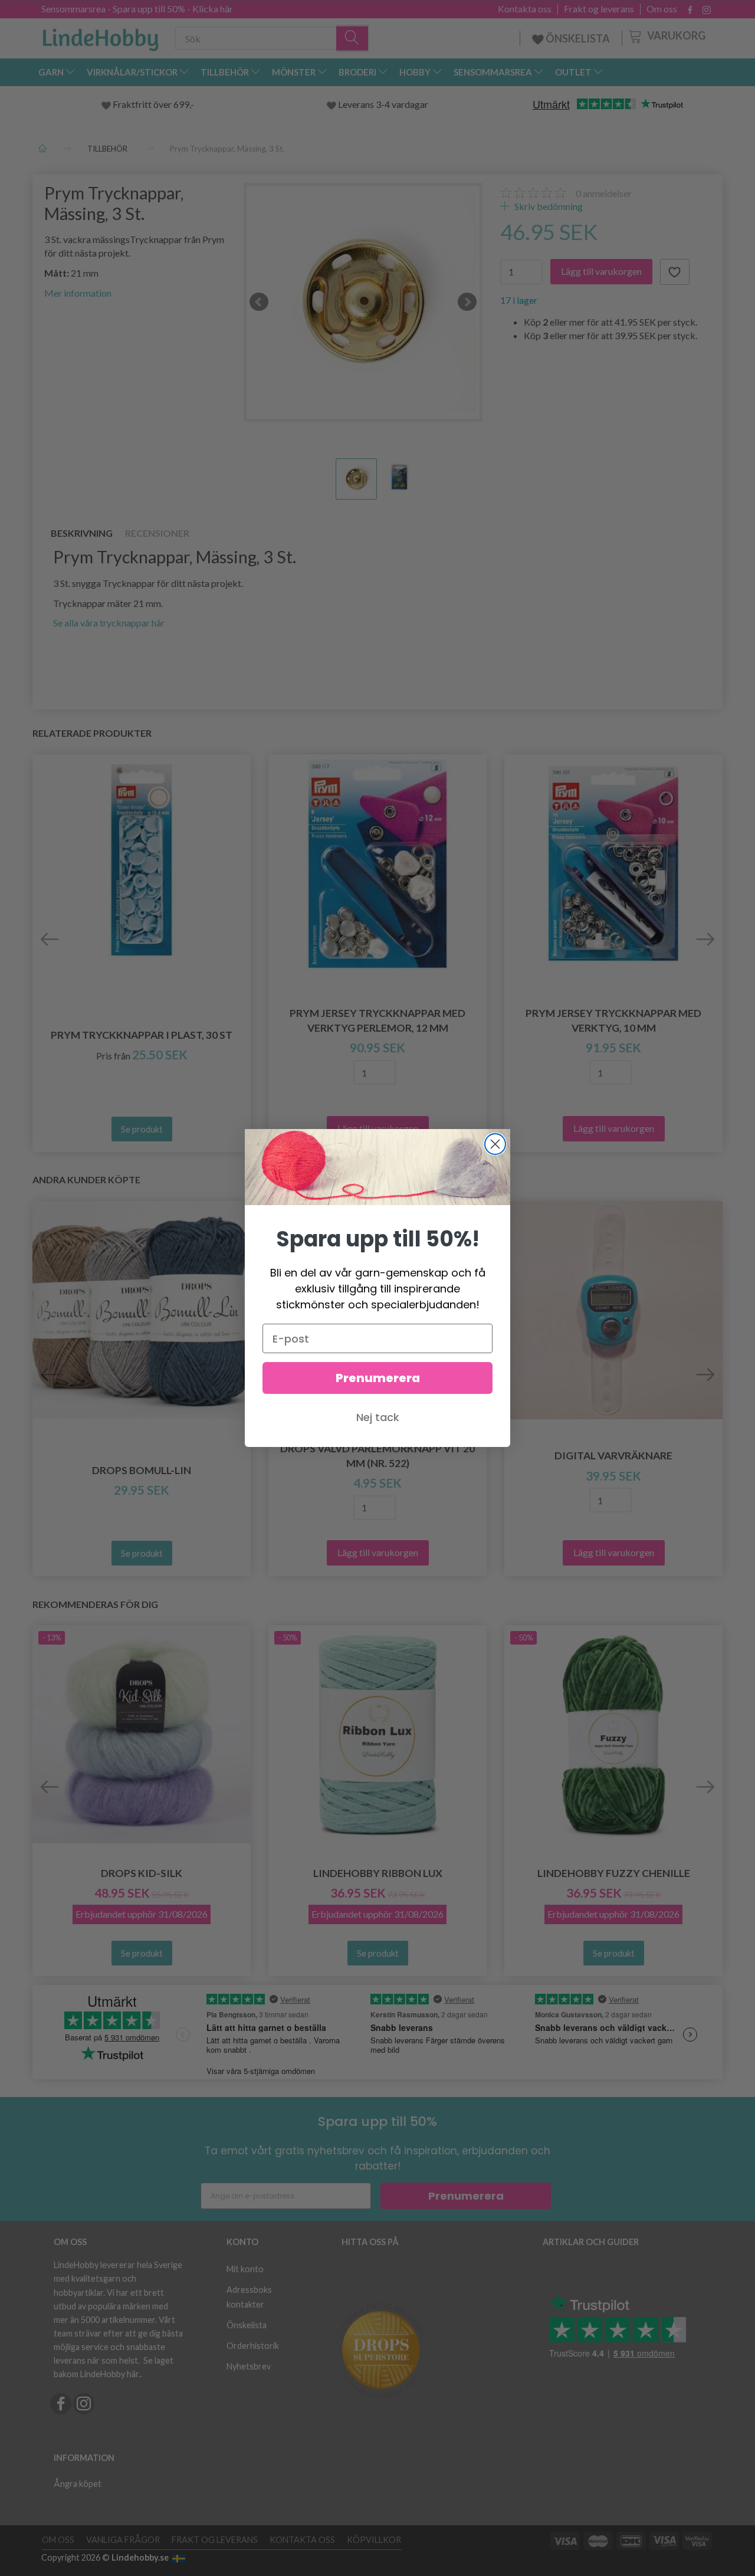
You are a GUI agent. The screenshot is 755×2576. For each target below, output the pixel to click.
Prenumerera (378, 1378)
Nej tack (378, 1417)
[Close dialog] (495, 1144)
